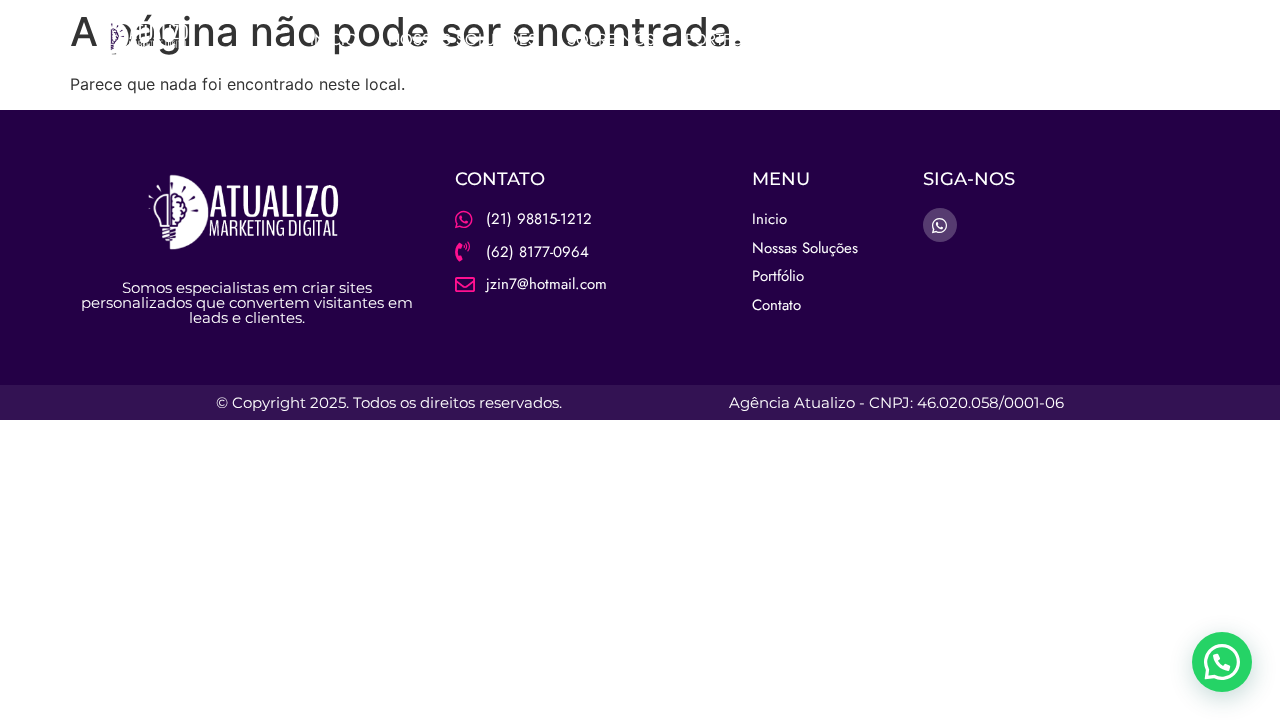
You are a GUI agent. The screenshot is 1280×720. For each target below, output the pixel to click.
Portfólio (726, 39)
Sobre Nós (611, 39)
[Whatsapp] (1133, 40)
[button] (1222, 662)
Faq (813, 39)
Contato (894, 39)
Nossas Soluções (462, 39)
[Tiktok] (1172, 40)
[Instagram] (1094, 40)
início (334, 39)
